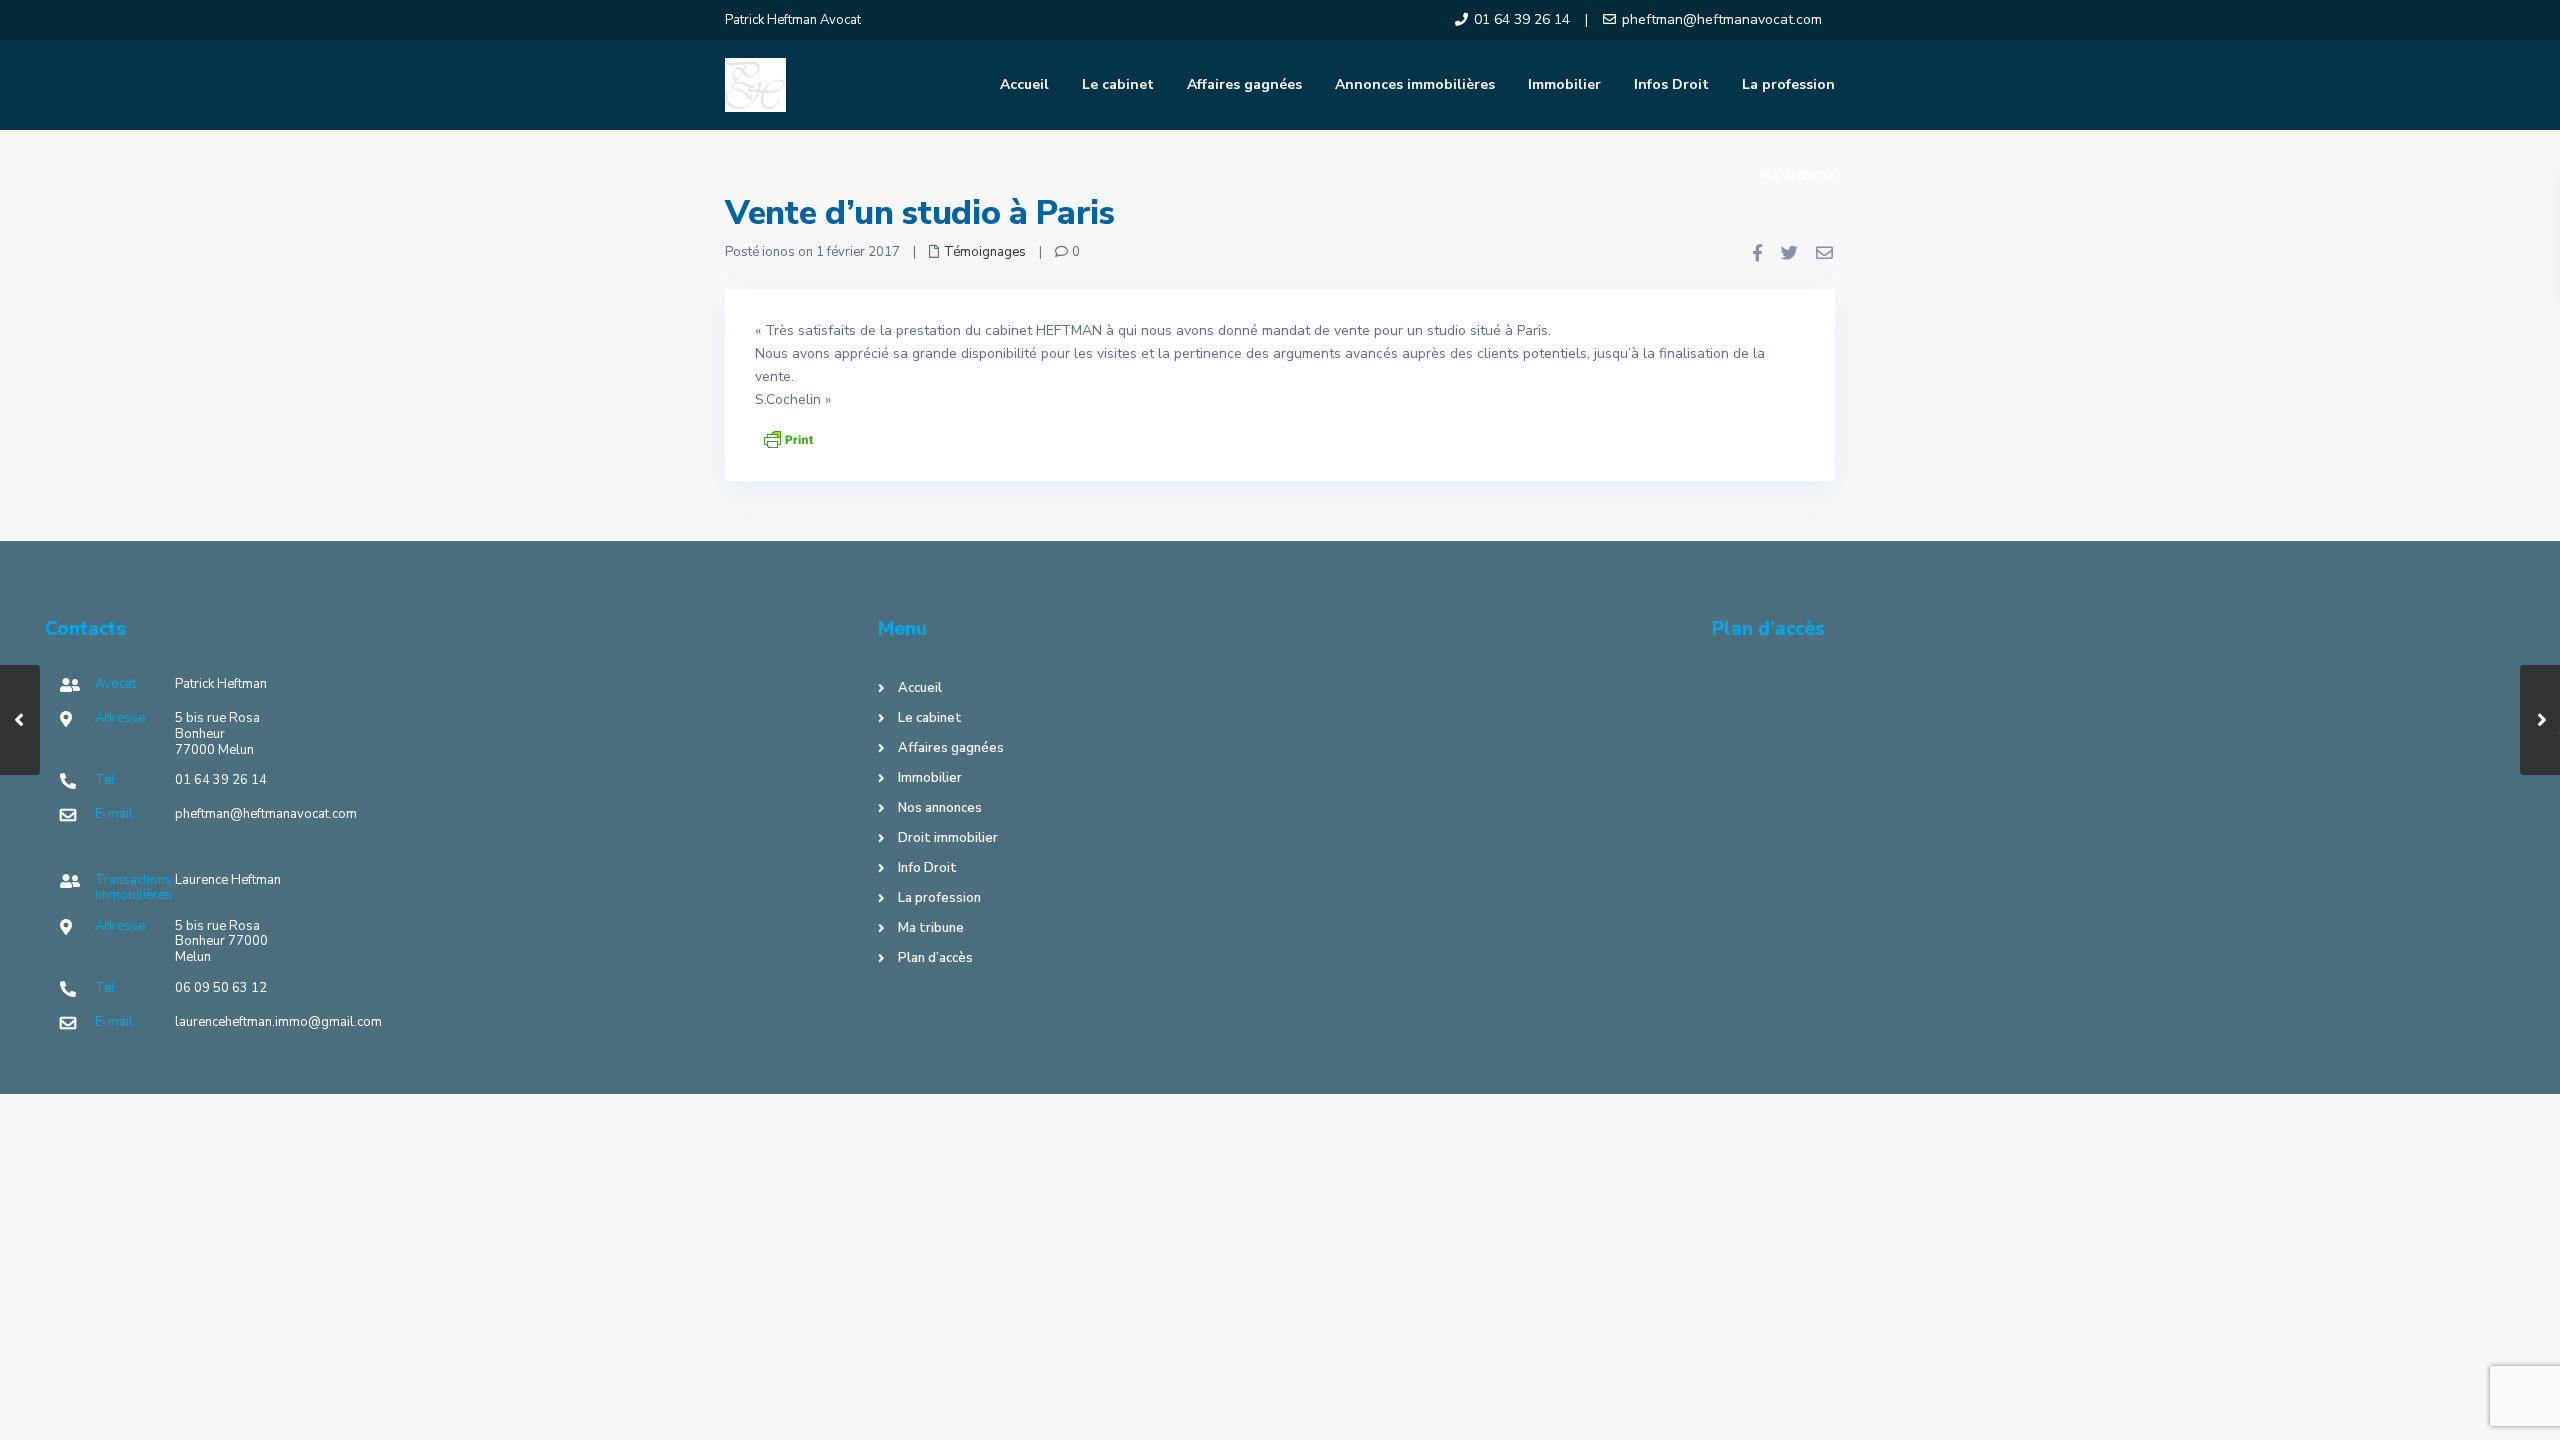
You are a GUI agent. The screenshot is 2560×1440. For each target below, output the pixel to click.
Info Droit (927, 868)
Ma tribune (1797, 174)
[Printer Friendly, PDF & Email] (788, 438)
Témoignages (985, 252)
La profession (1788, 84)
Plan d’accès (935, 958)
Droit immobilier (948, 838)
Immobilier (1564, 84)
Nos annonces (940, 808)
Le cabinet (1118, 84)
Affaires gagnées (1244, 84)
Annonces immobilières (1415, 84)
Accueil (1024, 84)
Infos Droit (1671, 84)
